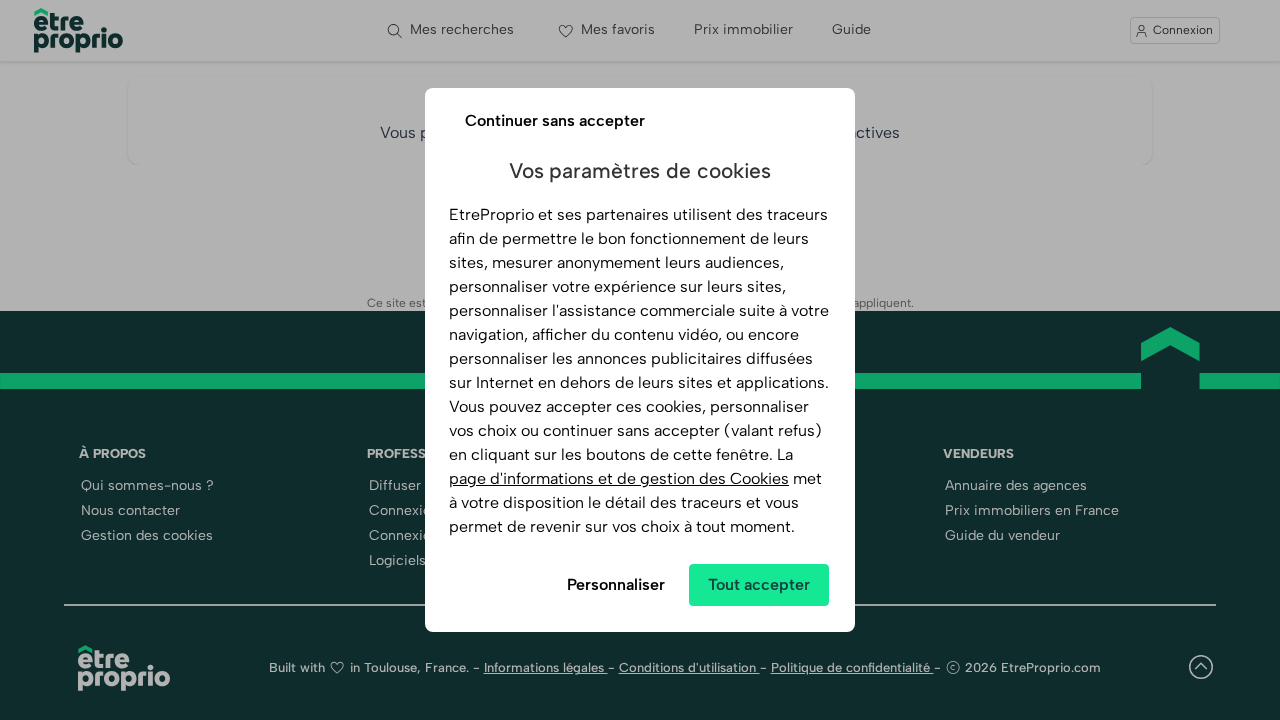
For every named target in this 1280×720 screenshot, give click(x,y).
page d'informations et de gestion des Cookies (619, 478)
